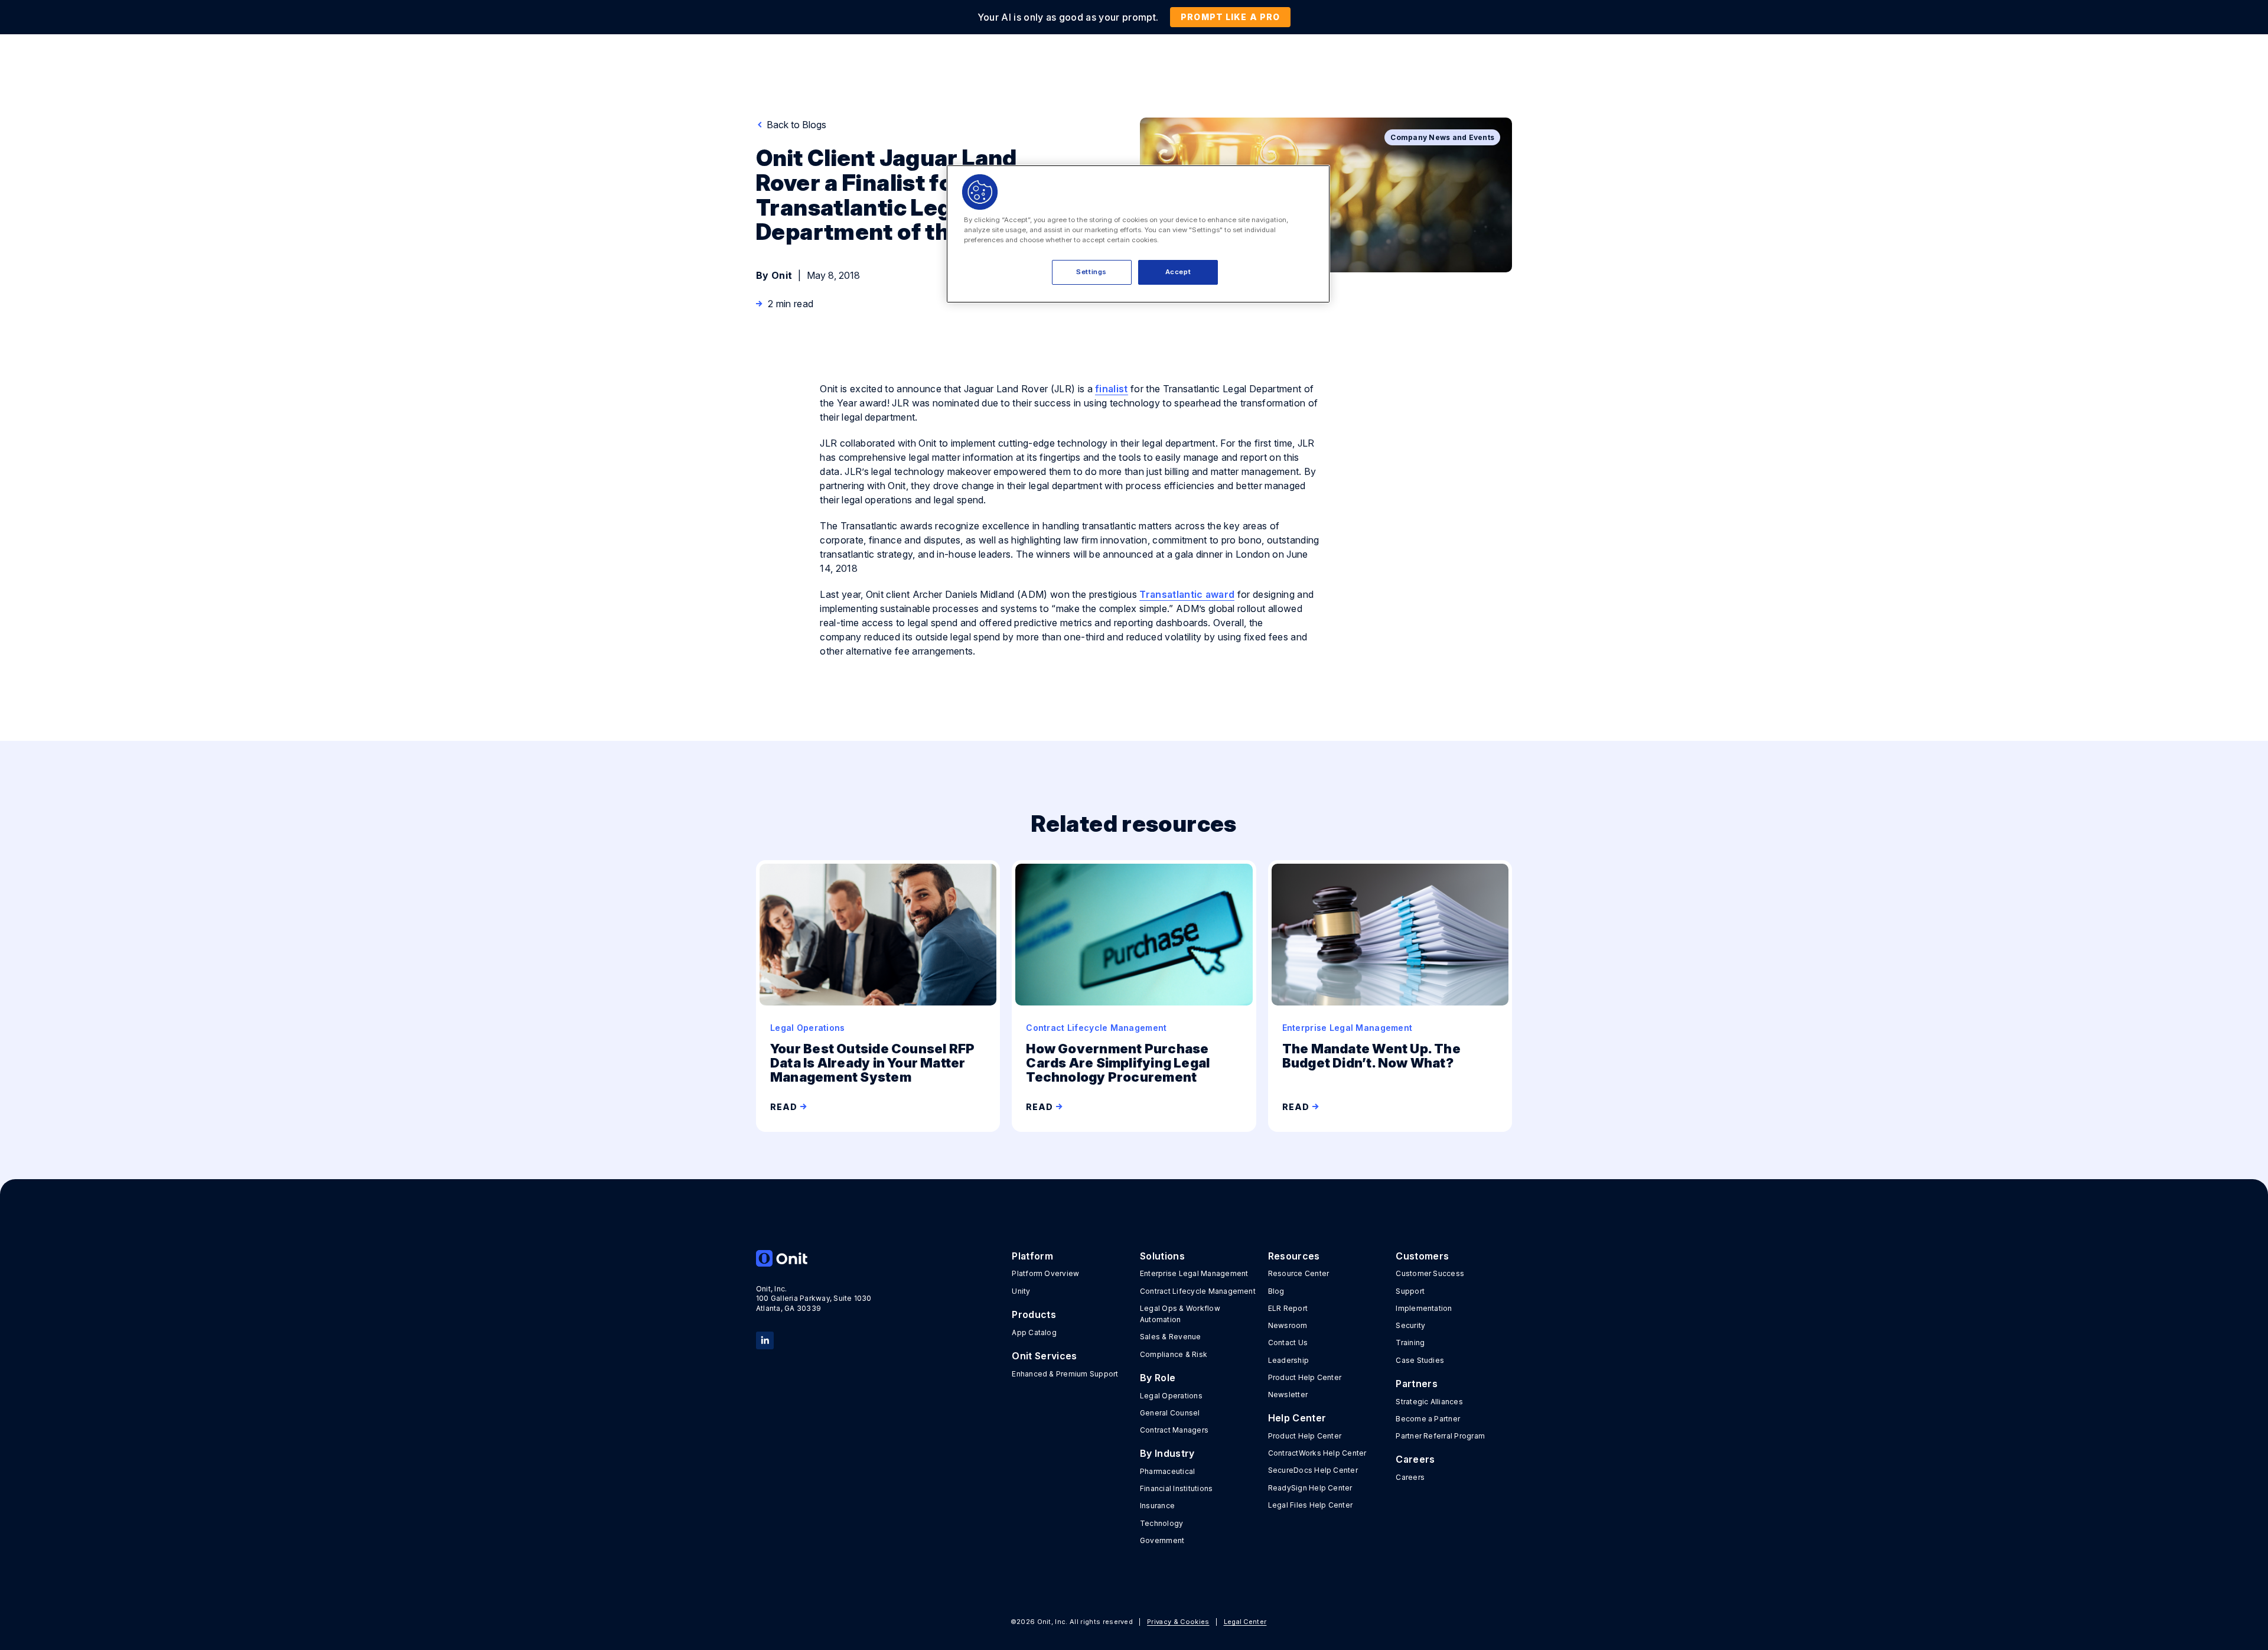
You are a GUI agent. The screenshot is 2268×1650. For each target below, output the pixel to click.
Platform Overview (1045, 1273)
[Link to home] (814, 1258)
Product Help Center (1305, 1377)
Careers (1410, 1477)
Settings (1091, 272)
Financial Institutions (1176, 1488)
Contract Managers (1174, 1430)
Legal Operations (1171, 1396)
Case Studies (1420, 1360)
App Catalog (1034, 1332)
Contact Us (1288, 1343)
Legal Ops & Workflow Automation (1180, 1314)
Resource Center (1299, 1273)
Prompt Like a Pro (1230, 17)
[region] (1138, 234)
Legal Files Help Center (1311, 1505)
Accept (1178, 272)
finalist (1112, 389)
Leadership (1288, 1360)
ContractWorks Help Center (1317, 1453)
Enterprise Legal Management (1194, 1273)
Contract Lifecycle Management (1198, 1291)
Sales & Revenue (1171, 1337)
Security (1410, 1325)
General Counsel (1170, 1413)
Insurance (1157, 1506)
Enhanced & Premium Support (1065, 1374)
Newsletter (1288, 1394)
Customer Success (1430, 1273)
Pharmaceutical (1167, 1471)
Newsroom (1288, 1325)
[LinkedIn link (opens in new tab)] (765, 1339)
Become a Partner (1428, 1419)
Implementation (1424, 1308)
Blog (1276, 1291)
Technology (1161, 1523)
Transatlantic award (1187, 594)
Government (1162, 1540)
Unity (1021, 1291)
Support (1410, 1291)
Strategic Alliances (1429, 1402)
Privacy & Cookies (1178, 1622)
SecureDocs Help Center (1313, 1470)
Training (1410, 1343)
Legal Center (1245, 1622)
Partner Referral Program (1440, 1436)
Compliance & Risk (1174, 1354)
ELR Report (1288, 1308)
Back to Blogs (795, 125)
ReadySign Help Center (1310, 1488)
